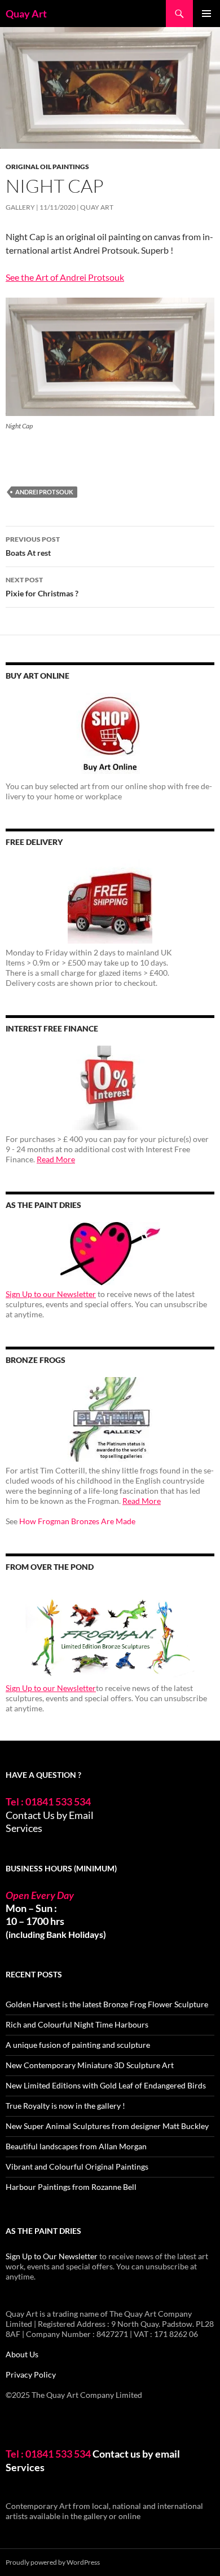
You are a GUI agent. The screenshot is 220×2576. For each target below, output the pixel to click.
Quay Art (26, 14)
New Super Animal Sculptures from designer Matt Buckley (107, 2126)
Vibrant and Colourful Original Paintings (77, 2166)
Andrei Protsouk (44, 492)
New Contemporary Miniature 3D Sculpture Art (90, 2065)
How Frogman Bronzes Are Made (77, 1521)
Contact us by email (136, 2454)
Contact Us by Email (50, 1815)
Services (24, 1828)
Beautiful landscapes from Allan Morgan (76, 2146)
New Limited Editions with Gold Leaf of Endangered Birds (106, 2085)
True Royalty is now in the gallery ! (65, 2106)
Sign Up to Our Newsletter (52, 2256)
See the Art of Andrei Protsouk (65, 277)
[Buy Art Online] (110, 735)
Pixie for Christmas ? (42, 587)
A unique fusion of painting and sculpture (78, 2045)
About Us (22, 2354)
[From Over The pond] (110, 1632)
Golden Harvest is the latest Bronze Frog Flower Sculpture (107, 2004)
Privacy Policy (31, 2374)
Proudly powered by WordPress (53, 2562)
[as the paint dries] (110, 1254)
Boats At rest (33, 546)
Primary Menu (206, 14)
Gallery (20, 207)
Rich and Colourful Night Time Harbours (77, 2024)
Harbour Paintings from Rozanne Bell (71, 2187)
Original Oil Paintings (47, 167)
